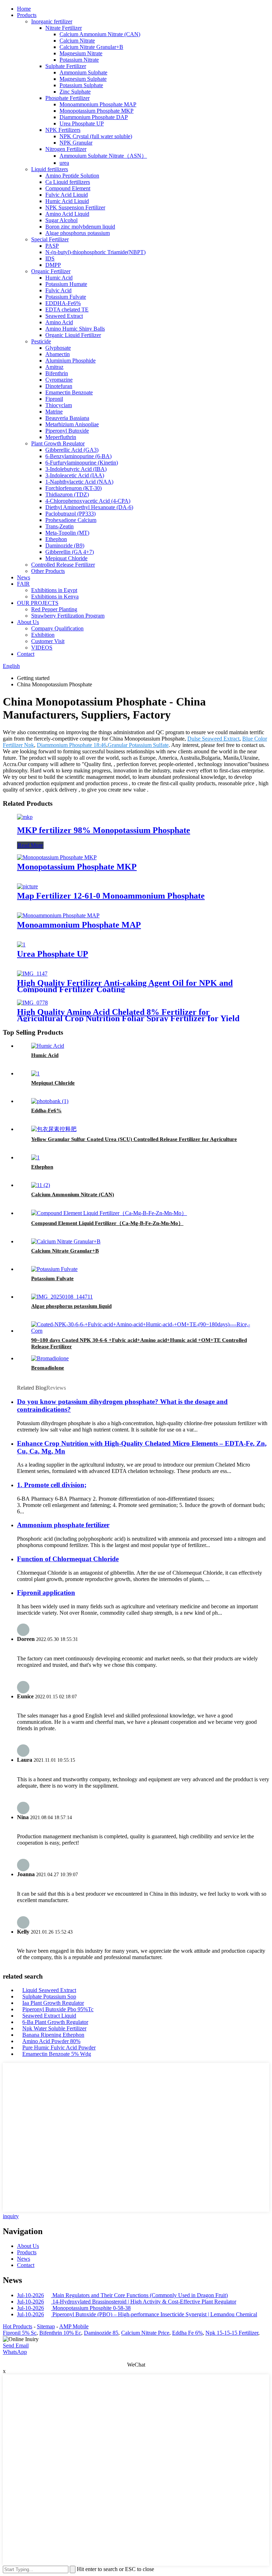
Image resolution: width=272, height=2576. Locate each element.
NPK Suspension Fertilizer (75, 207)
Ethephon (56, 539)
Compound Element (68, 188)
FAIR (23, 584)
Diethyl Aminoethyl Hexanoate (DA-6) (89, 507)
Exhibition (43, 635)
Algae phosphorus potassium (78, 233)
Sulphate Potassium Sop (49, 1996)
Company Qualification (57, 628)
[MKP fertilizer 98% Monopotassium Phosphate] (25, 817)
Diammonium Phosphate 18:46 (72, 745)
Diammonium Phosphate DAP (94, 117)
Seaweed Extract (64, 316)
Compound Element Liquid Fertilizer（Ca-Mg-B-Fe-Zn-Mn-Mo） (107, 1223)
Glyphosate (58, 348)
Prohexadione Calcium (71, 520)
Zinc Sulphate (75, 92)
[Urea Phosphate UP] (21, 944)
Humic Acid (59, 278)
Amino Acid (59, 322)
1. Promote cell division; (52, 1485)
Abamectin (58, 354)
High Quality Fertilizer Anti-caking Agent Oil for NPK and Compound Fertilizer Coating (125, 986)
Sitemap (46, 2326)
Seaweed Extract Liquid (49, 2016)
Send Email (16, 2346)
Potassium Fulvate (66, 297)
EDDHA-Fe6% (63, 303)
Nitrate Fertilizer (64, 28)
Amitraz (54, 367)
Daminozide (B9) (65, 545)
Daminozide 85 (101, 2333)
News (24, 577)
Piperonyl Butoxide (67, 431)
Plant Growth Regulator (58, 443)
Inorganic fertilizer (52, 21)
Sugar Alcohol (61, 220)
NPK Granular (76, 143)
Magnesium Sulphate (83, 79)
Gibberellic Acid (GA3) (72, 450)
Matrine (54, 412)
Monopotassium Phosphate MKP (97, 111)
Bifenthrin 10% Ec (60, 2333)
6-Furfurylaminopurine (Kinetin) (82, 463)
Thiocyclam (59, 405)
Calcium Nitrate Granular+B (91, 47)
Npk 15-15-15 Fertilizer (232, 2333)
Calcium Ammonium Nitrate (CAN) (100, 34)
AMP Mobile (74, 2326)
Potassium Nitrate (79, 60)
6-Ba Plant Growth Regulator (55, 2022)
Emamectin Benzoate (69, 392)
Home (24, 9)
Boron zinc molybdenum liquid (80, 227)
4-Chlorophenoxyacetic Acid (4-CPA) (88, 501)
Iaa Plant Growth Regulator (53, 2003)
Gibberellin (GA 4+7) (70, 552)
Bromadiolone (48, 1368)
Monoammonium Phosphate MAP (98, 104)
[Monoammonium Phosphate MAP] (58, 915)
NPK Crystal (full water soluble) (96, 136)
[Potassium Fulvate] (54, 1269)
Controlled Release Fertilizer (63, 565)
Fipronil (54, 399)
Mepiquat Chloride (66, 558)
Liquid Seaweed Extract (49, 1990)
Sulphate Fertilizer (66, 66)
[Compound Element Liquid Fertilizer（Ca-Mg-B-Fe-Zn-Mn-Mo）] (109, 1213)
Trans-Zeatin (59, 526)
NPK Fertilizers (63, 130)
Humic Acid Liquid (67, 201)
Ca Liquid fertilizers (68, 182)
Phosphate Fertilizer (67, 98)
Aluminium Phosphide (70, 361)
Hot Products (18, 2326)
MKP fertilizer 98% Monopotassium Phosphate (104, 830)
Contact (26, 654)
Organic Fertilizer (51, 271)
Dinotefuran (59, 386)
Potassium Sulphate (81, 85)
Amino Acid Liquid (67, 214)
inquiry (11, 2216)
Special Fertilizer (50, 239)
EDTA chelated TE (67, 310)
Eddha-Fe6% (46, 1110)
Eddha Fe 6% (187, 2333)
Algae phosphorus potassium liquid (71, 1306)
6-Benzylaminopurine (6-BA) (78, 456)
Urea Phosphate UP (82, 123)
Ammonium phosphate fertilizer (63, 1525)
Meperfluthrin (61, 437)
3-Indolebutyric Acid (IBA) (76, 469)
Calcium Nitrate (77, 41)
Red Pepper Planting (54, 609)
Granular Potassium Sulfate (138, 745)
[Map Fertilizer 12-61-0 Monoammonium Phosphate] (27, 886)
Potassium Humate (66, 284)
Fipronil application (46, 1593)
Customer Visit (48, 641)
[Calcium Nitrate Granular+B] (66, 1241)
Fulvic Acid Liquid (67, 195)
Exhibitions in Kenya (55, 597)
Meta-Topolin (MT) (67, 533)
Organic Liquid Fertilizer (73, 335)
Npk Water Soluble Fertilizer (54, 2028)
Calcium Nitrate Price (145, 2333)
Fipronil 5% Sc (20, 2333)
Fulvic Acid (58, 290)
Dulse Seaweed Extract (213, 739)
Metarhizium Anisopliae (72, 424)
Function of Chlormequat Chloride (68, 1559)
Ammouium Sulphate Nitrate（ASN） (103, 156)
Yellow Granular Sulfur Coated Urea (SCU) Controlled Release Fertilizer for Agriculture (134, 1139)
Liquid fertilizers (50, 169)
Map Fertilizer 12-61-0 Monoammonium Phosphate (111, 896)
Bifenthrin (57, 373)
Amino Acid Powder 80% (51, 2041)
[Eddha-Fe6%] (50, 1101)
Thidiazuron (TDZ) (67, 494)
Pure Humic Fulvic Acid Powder (59, 2048)
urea (64, 163)
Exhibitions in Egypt (54, 590)
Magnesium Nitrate (81, 53)
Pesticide (41, 341)
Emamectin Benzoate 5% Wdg (57, 2054)
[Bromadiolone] (50, 1358)
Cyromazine (59, 380)
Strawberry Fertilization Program (68, 616)
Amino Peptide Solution (72, 176)
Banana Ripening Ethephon (53, 2035)
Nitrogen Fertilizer (66, 149)
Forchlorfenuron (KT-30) (73, 488)
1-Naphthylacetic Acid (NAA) (79, 482)
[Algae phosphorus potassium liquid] (62, 1297)
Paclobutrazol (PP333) (70, 514)
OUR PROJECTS (38, 603)
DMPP (53, 265)
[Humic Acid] (48, 1046)
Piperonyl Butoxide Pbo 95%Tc (58, 2009)
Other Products (48, 571)
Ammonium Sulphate (83, 72)
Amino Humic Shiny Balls (75, 329)
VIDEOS (42, 648)
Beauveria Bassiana (67, 418)
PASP (52, 246)
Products (27, 15)
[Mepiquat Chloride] (35, 1073)
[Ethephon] (35, 1157)
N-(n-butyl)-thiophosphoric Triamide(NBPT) (95, 252)
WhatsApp (15, 2352)
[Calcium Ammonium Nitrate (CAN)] (41, 1185)
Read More (30, 845)
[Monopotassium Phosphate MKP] (57, 857)
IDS (50, 258)
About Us (28, 622)
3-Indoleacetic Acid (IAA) (75, 475)
